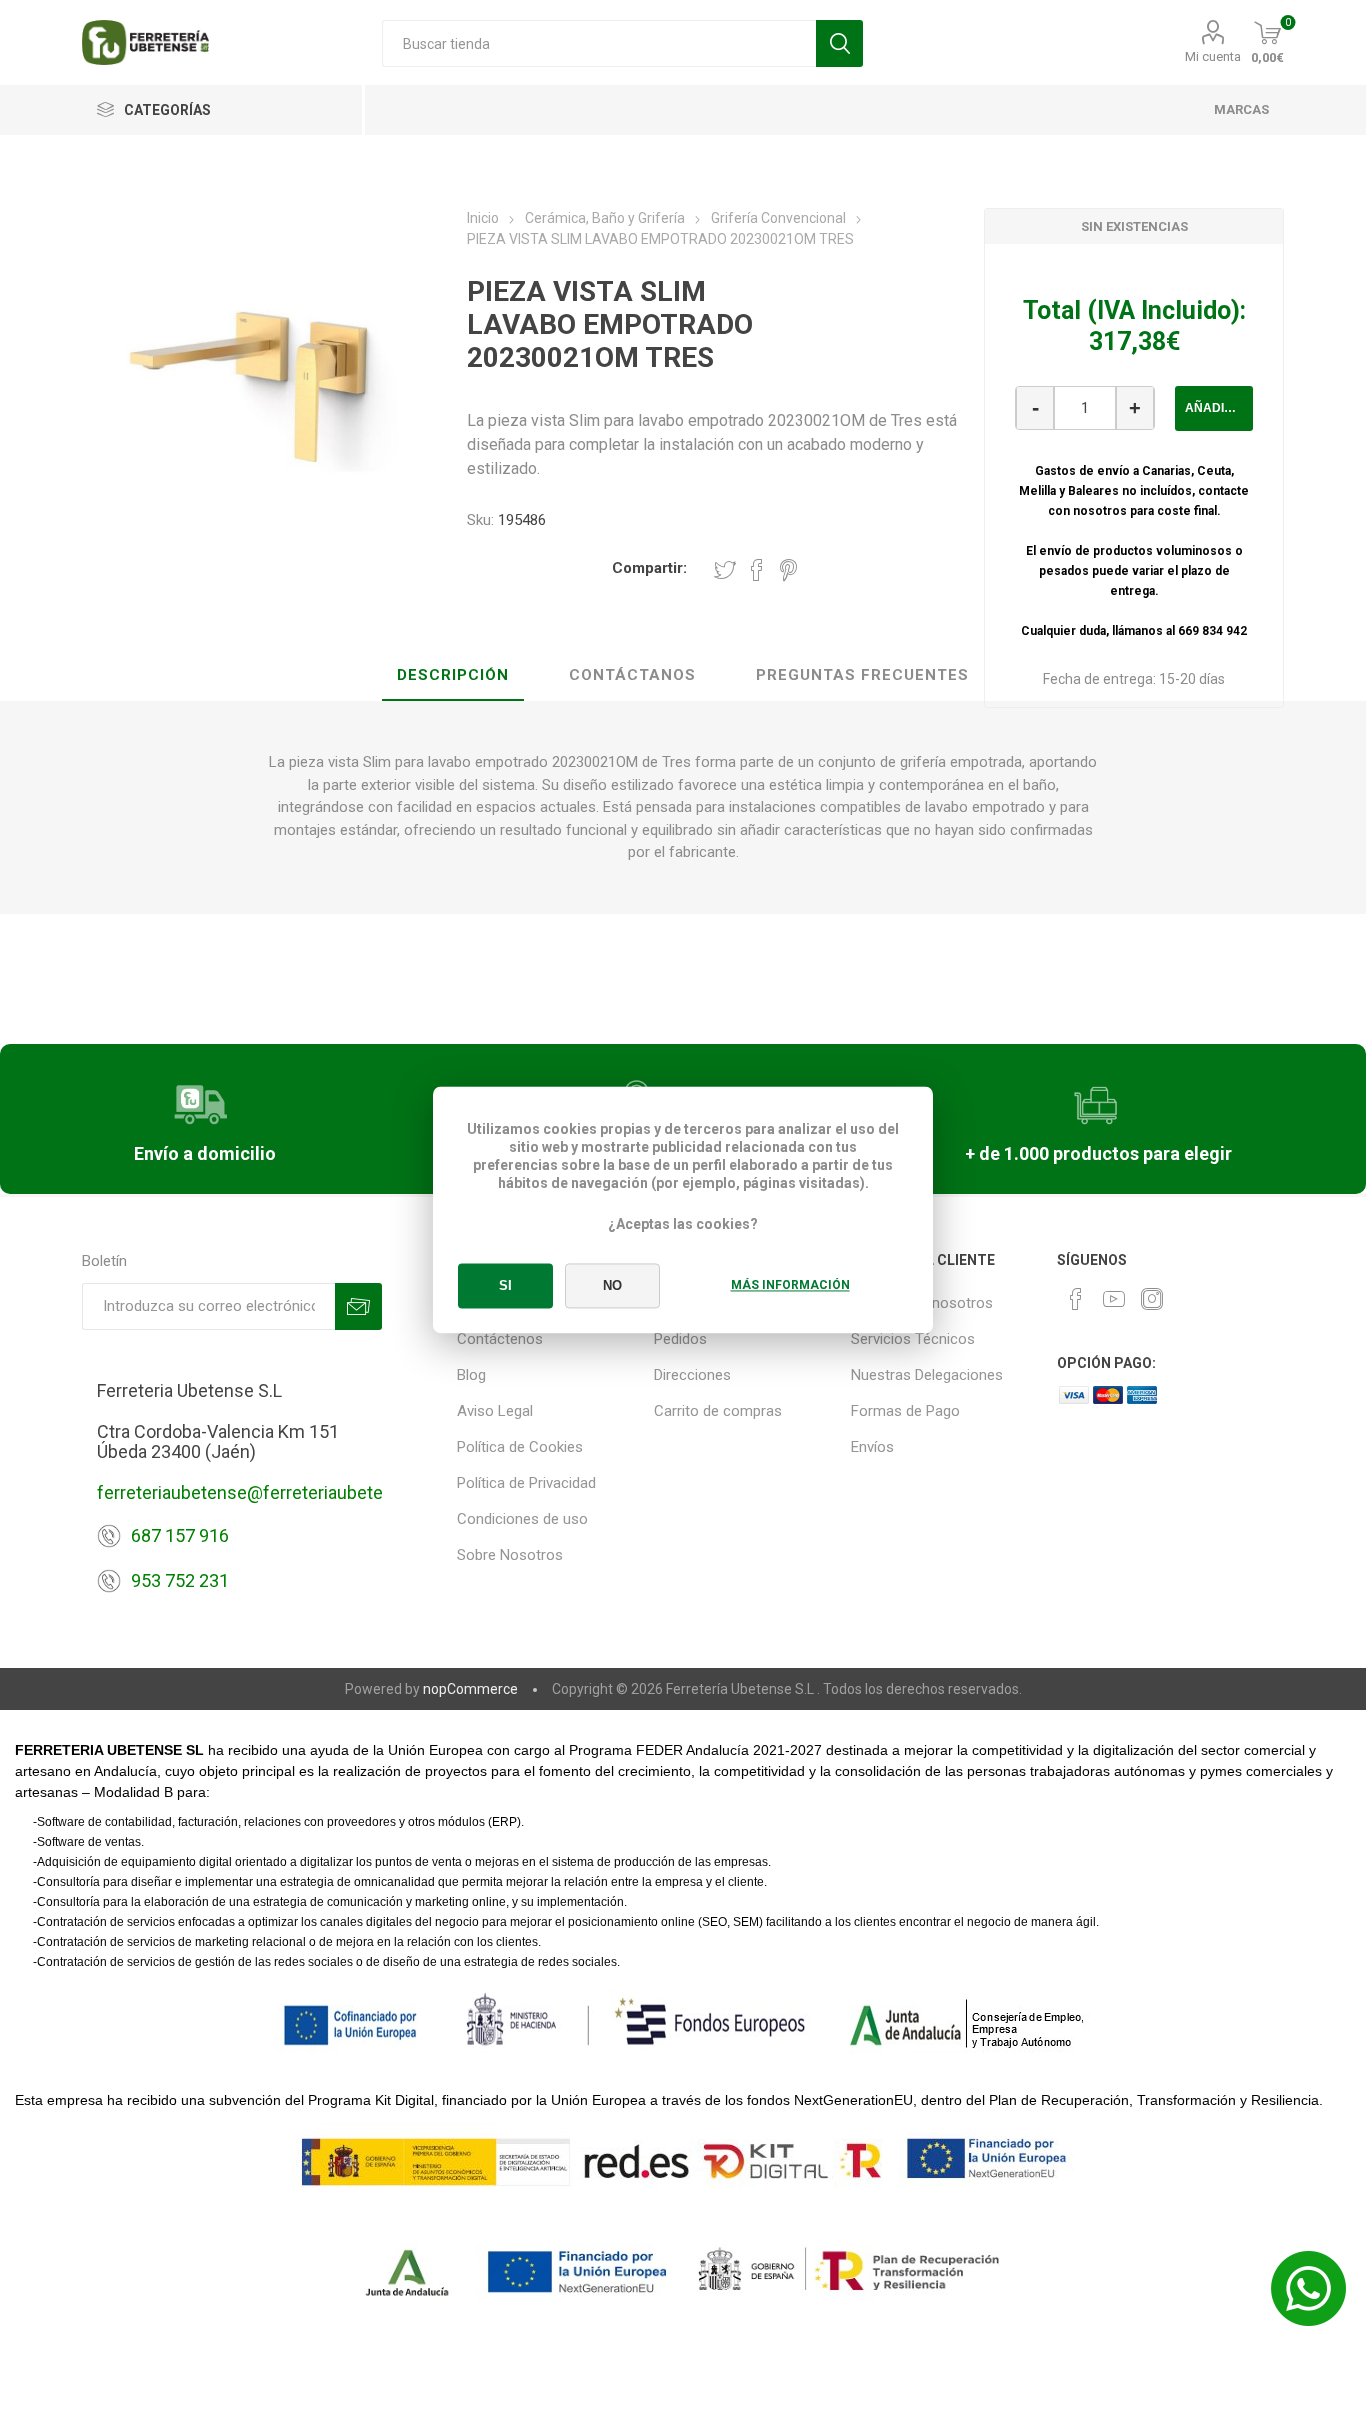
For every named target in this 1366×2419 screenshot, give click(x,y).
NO (612, 1285)
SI (505, 1285)
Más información (790, 1285)
